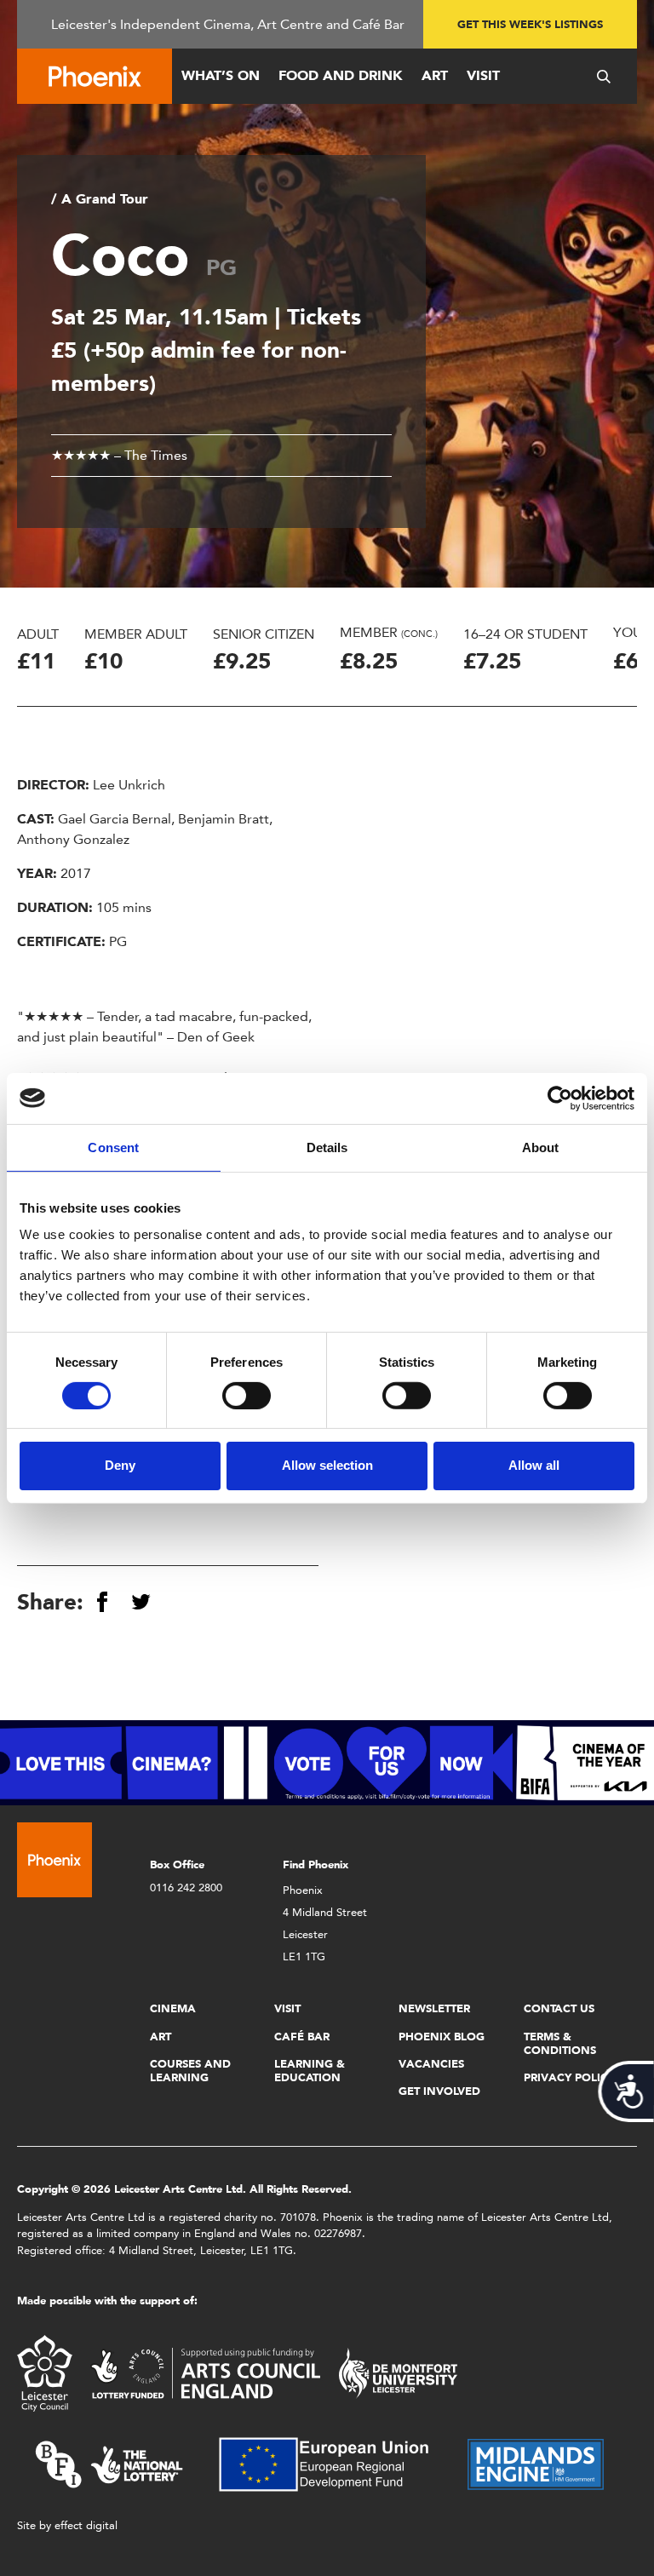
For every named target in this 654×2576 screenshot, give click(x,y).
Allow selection (327, 1465)
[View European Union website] (334, 2463)
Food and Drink (341, 75)
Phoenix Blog (442, 2037)
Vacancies (431, 2064)
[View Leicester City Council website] (45, 2372)
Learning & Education (310, 2071)
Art (435, 75)
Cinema (173, 2008)
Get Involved (439, 2091)
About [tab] (541, 1147)
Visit (483, 75)
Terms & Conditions (560, 2043)
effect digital (86, 2525)
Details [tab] (327, 1147)
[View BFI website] (109, 2463)
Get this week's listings (530, 24)
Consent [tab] (113, 1147)
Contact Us (559, 2008)
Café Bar (302, 2037)
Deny (120, 1465)
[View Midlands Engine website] (536, 2463)
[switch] (247, 1396)
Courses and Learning (190, 2071)
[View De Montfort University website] (399, 2372)
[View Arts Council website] (205, 2372)
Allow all (534, 1465)
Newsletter (434, 2008)
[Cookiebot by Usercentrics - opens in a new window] (560, 1098)
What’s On (221, 75)
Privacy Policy (569, 2077)
